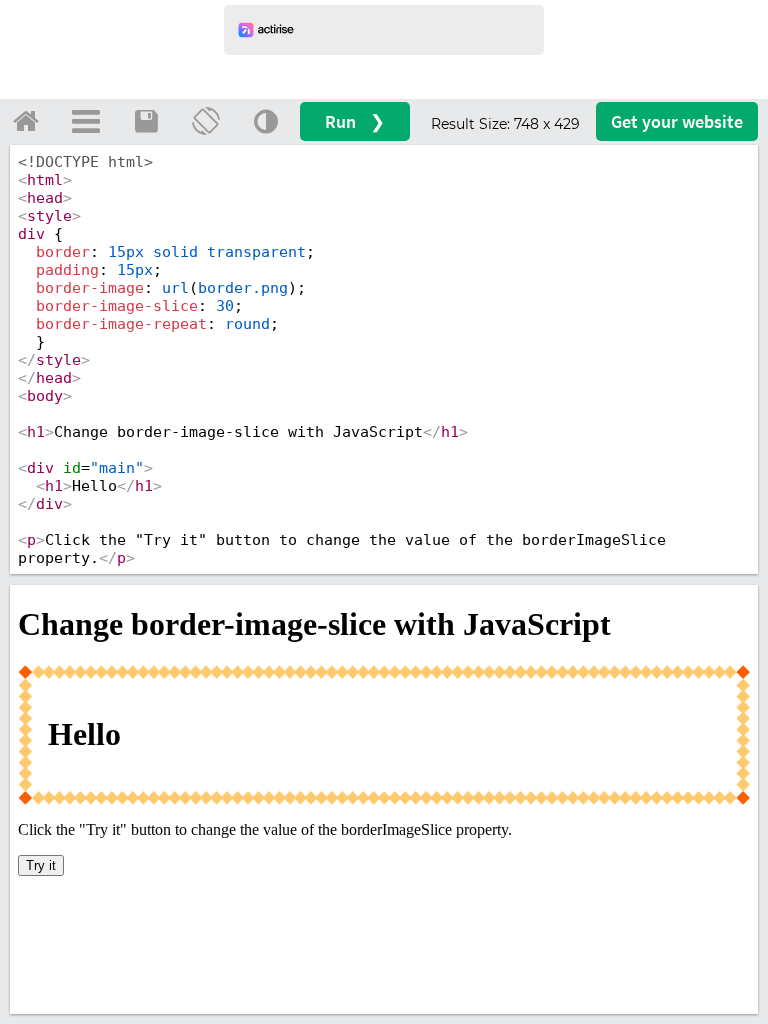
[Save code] (146, 121)
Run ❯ (355, 121)
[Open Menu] (86, 121)
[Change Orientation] (206, 121)
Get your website (677, 121)
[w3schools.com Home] (26, 121)
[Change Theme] (266, 121)
